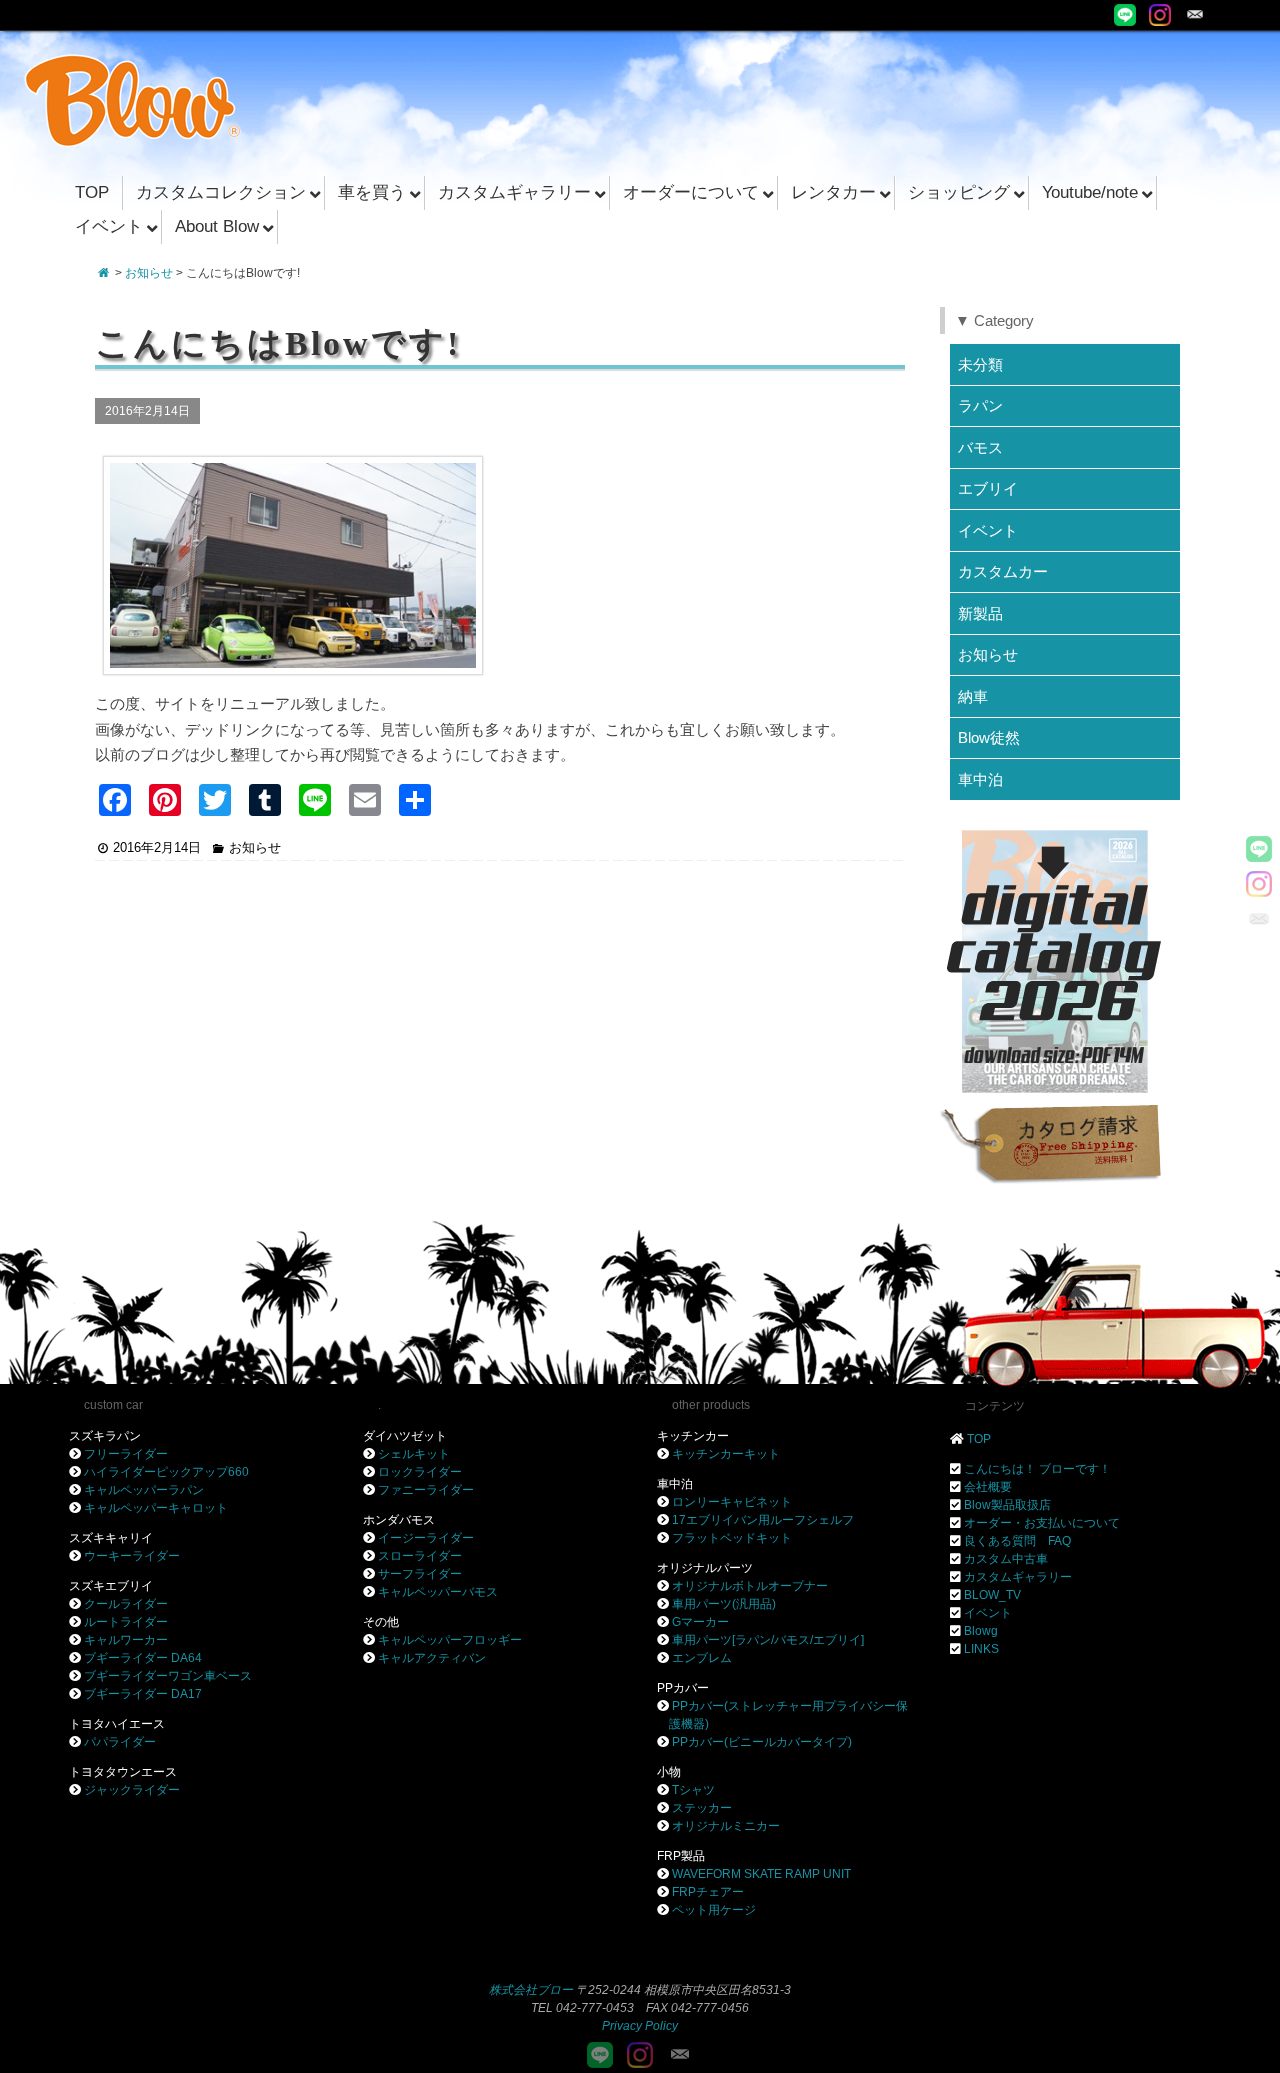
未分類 (980, 364)
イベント (988, 530)
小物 (669, 1772)
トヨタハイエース (117, 1724)
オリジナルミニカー (726, 1826)
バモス (980, 447)
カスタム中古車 (1006, 1559)
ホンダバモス (399, 1520)
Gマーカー (700, 1622)
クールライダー (126, 1604)
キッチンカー (693, 1436)
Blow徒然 (989, 737)
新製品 (980, 613)
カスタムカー (1003, 571)
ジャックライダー (132, 1790)
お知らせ (149, 273)
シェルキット (414, 1454)
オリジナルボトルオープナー (750, 1586)
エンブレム (702, 1658)
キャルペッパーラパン (144, 1490)
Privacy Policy (640, 2026)
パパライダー (120, 1742)
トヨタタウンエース (123, 1772)
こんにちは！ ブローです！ (1037, 1469)
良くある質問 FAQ (1017, 1541)
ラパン (980, 405)
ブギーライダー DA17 (143, 1694)
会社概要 (988, 1487)
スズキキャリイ (111, 1538)
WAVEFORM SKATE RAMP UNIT (761, 1874)
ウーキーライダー (132, 1556)
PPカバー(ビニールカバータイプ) (762, 1742)
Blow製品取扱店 (1007, 1505)
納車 (973, 696)
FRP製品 (681, 1856)
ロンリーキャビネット (732, 1502)
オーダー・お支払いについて (1042, 1523)
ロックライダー (420, 1472)
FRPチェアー (708, 1892)
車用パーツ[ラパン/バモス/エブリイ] (768, 1640)
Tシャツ (693, 1790)
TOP (979, 1439)
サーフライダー (420, 1574)
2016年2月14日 (157, 847)
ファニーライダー (426, 1490)
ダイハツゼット (405, 1436)
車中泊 (980, 779)
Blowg (981, 1631)
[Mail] (1195, 15)
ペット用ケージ (714, 1910)
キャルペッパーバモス (438, 1592)
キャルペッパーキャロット (156, 1508)
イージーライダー (426, 1538)
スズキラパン (105, 1436)
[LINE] (1125, 15)
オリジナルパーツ (705, 1568)
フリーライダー (126, 1454)
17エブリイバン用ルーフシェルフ (763, 1520)
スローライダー (420, 1556)
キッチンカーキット (726, 1454)
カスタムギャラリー (1018, 1577)
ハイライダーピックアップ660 (166, 1472)
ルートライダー (126, 1622)
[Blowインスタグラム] (1160, 15)
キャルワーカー (126, 1640)
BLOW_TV (992, 1595)
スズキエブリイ (111, 1586)
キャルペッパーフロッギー (450, 1640)
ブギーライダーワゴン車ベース (168, 1676)
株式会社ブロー (531, 1990)
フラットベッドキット (732, 1538)
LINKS (981, 1649)
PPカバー (683, 1688)
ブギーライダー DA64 (143, 1658)
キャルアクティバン (432, 1658)
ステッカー (702, 1808)
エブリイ (988, 488)
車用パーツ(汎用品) (724, 1604)
